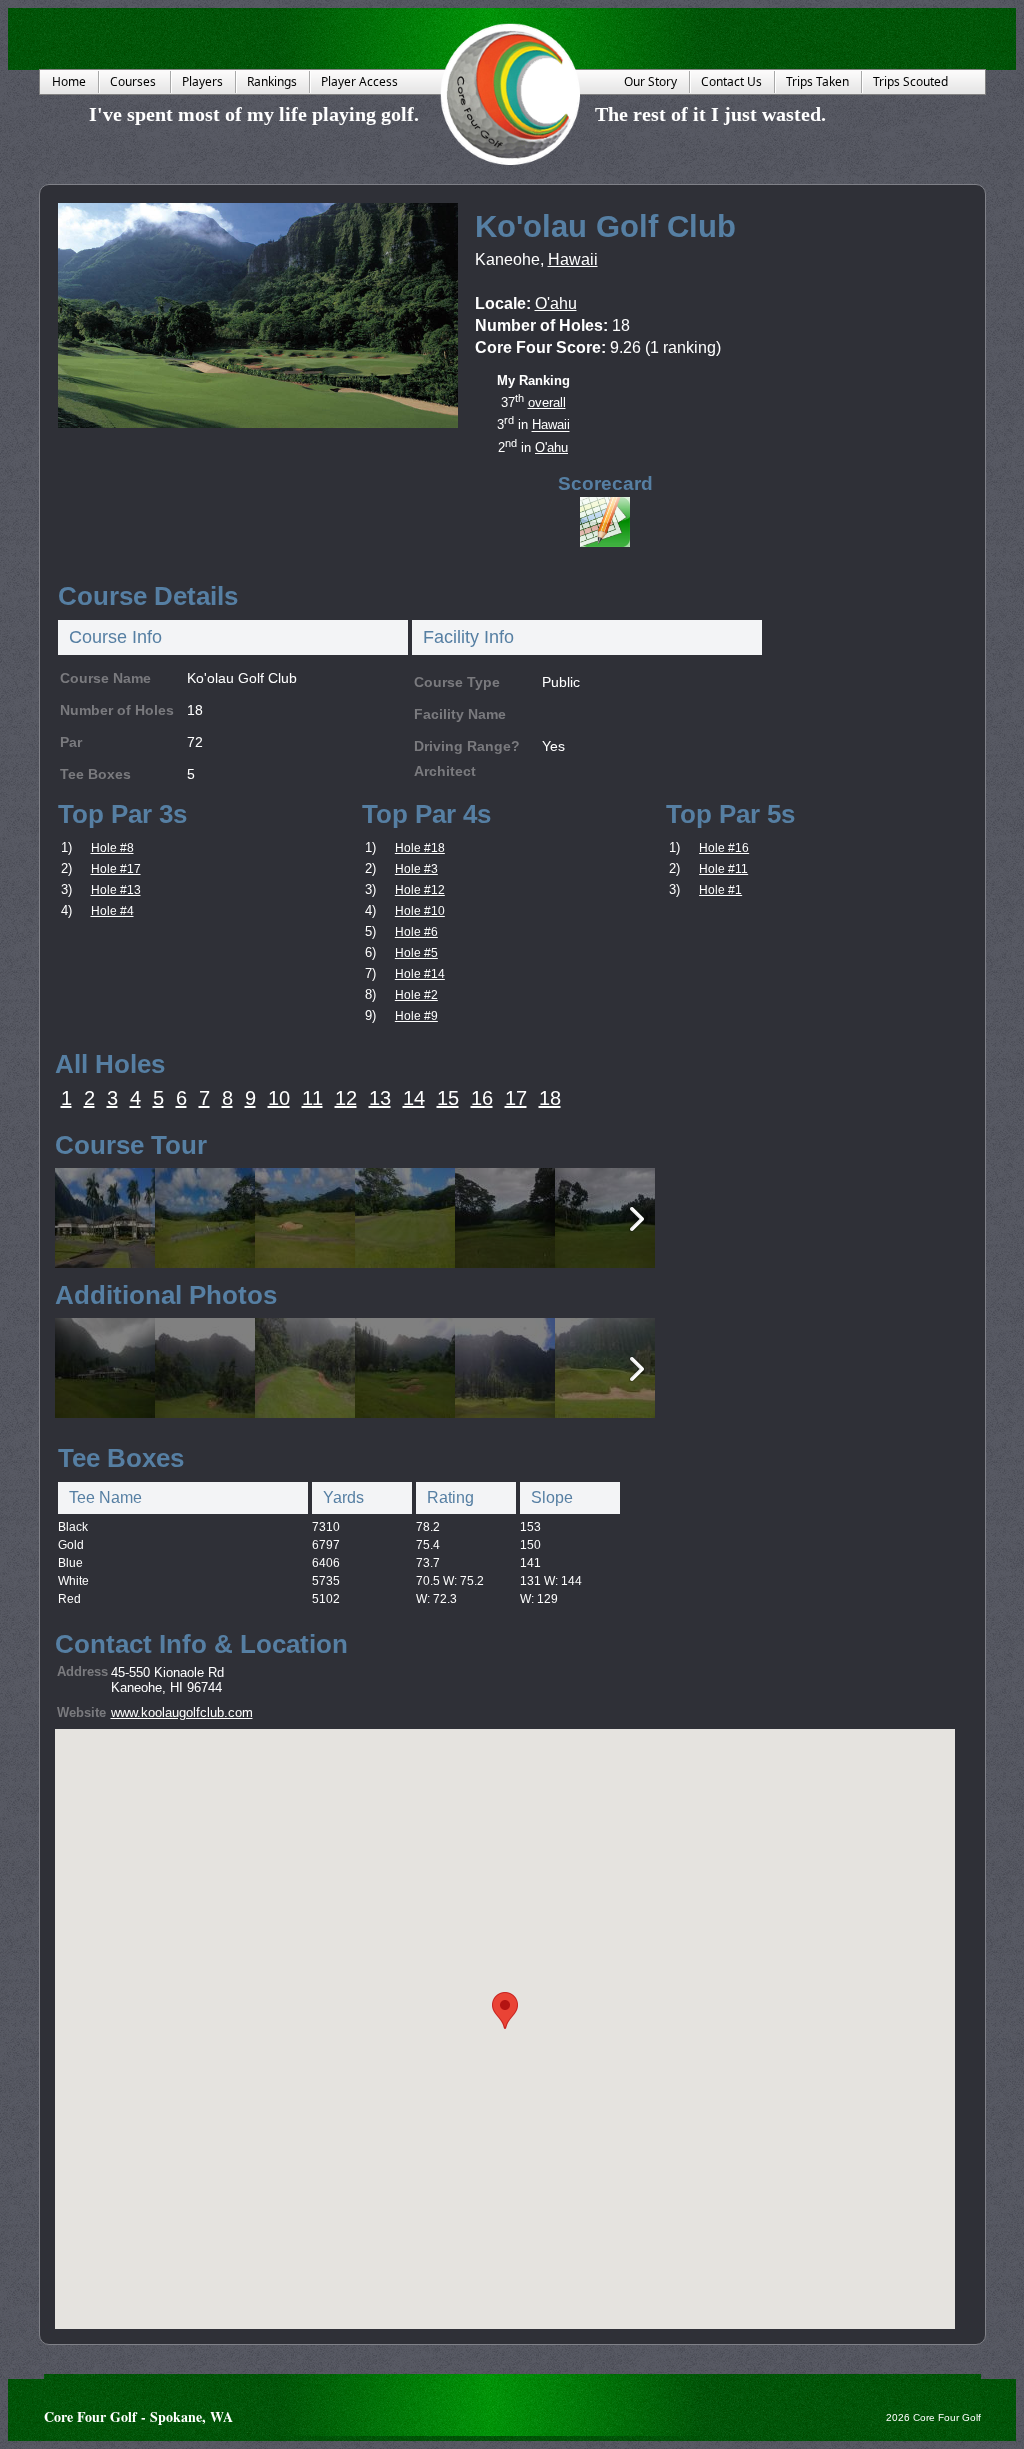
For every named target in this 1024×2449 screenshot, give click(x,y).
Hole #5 (416, 953)
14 (414, 1098)
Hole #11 (723, 869)
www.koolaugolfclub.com (182, 1712)
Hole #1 (720, 890)
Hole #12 (420, 890)
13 (380, 1098)
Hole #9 (416, 1016)
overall (547, 402)
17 (516, 1098)
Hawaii (573, 259)
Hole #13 (116, 890)
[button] (505, 2010)
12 (346, 1098)
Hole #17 (116, 869)
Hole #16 (724, 848)
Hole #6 (416, 932)
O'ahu (556, 303)
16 (482, 1098)
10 (279, 1098)
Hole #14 (420, 974)
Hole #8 (112, 848)
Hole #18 (420, 848)
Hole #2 (416, 995)
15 (448, 1098)
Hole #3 (416, 869)
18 (550, 1098)
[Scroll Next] (637, 1219)
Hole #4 (112, 911)
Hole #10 (420, 911)
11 (312, 1098)
